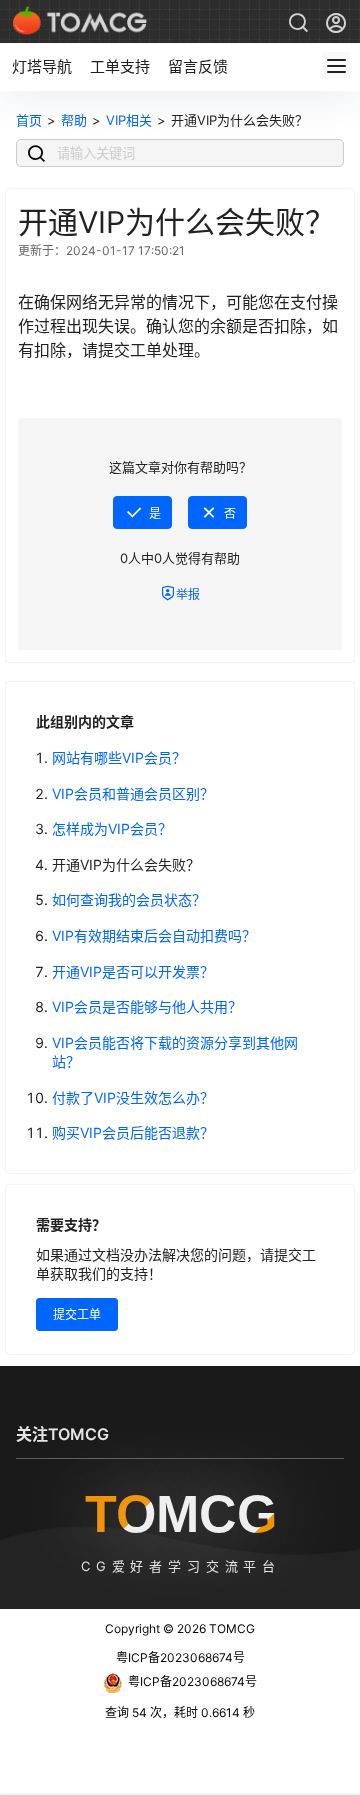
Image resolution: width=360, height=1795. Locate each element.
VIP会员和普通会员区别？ (133, 793)
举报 (188, 594)
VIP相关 (129, 120)
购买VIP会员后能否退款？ (133, 1132)
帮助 (74, 120)
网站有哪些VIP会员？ (119, 757)
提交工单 (77, 1314)
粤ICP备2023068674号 (180, 1657)
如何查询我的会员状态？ (129, 899)
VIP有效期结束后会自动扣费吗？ (154, 935)
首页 (29, 120)
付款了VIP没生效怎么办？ (133, 1097)
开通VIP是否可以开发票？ (133, 971)
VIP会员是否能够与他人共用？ (147, 1006)
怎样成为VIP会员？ (112, 828)
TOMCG (230, 1628)
